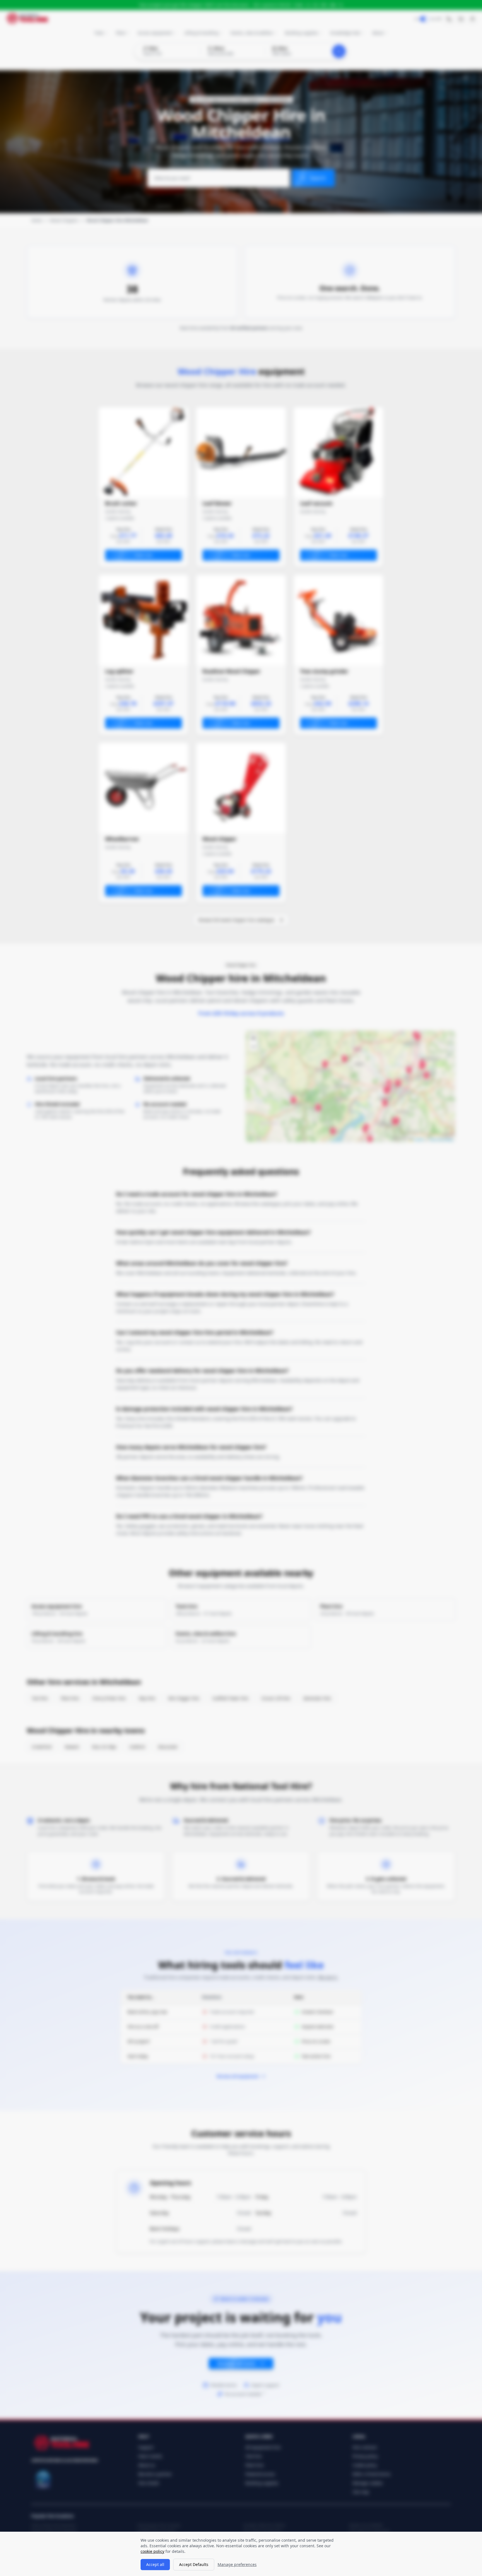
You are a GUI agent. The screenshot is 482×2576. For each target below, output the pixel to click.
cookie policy (152, 2551)
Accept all (155, 2564)
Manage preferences (237, 2564)
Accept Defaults (194, 2564)
